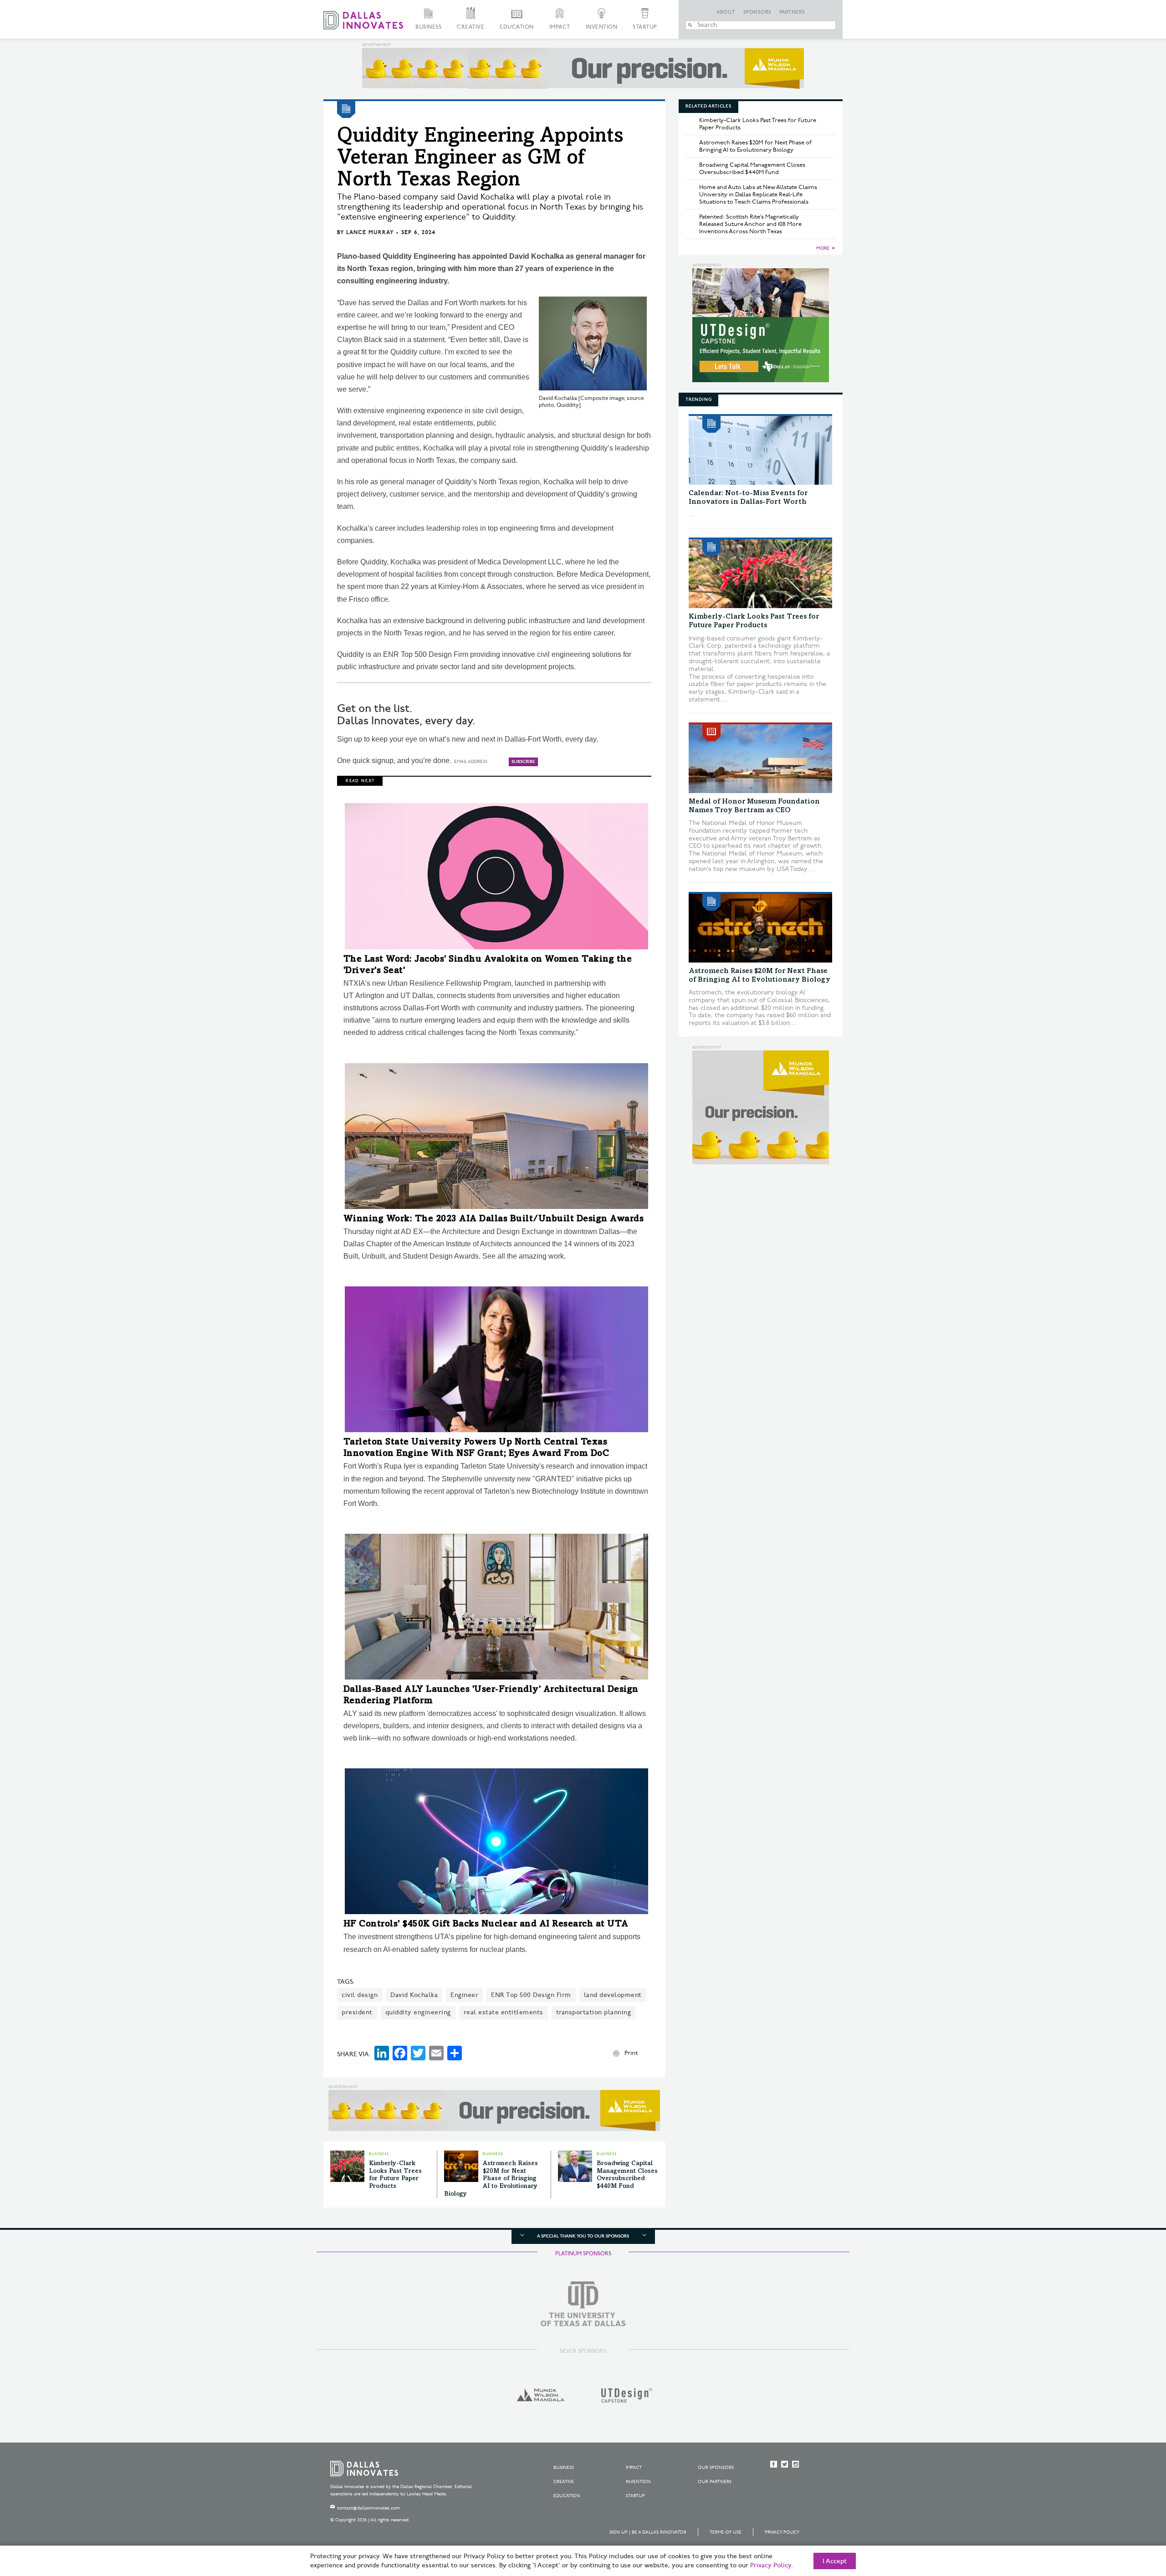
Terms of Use (726, 2532)
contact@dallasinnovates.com (368, 2508)
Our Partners (715, 2482)
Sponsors (757, 12)
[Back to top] (1130, 2518)
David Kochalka (414, 1995)
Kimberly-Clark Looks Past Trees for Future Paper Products (758, 124)
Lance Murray (370, 233)
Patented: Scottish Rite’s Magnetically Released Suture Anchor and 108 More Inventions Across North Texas (750, 224)
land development (613, 1995)
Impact (560, 27)
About (726, 12)
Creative (470, 27)
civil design (360, 1995)
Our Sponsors (716, 2468)
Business (428, 27)
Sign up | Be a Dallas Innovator (648, 2532)
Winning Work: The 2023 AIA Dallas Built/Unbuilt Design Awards (494, 1219)
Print (631, 2053)
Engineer (464, 1995)
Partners (792, 12)
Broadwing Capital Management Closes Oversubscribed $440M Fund (752, 169)
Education (517, 27)
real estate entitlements (504, 2012)
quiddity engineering (418, 2012)
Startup (645, 27)
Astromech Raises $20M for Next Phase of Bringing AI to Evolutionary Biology (491, 2179)
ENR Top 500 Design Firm (531, 1995)
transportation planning (594, 2012)
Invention (602, 27)
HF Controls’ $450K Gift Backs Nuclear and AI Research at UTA (486, 1925)
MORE (823, 248)
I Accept (835, 2561)
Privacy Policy (782, 2532)
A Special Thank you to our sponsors (583, 2236)
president (357, 2012)
